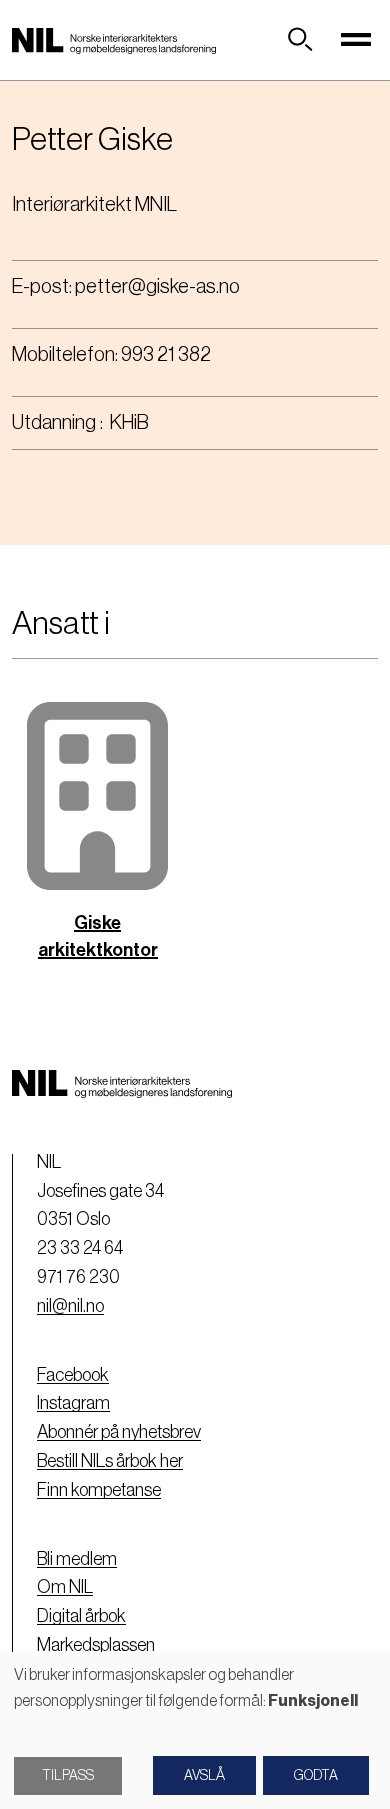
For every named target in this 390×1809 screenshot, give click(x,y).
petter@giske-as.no (157, 287)
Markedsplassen (96, 1645)
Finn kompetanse (99, 1490)
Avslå (204, 1776)
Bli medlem (77, 1559)
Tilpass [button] (68, 1776)
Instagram (73, 1403)
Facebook (73, 1375)
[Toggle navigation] (356, 40)
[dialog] (195, 1730)
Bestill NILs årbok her (110, 1461)
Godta (316, 1776)
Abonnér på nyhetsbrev (119, 1432)
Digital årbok (81, 1616)
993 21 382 (166, 355)
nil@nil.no (70, 1306)
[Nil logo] (114, 40)
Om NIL (65, 1587)
